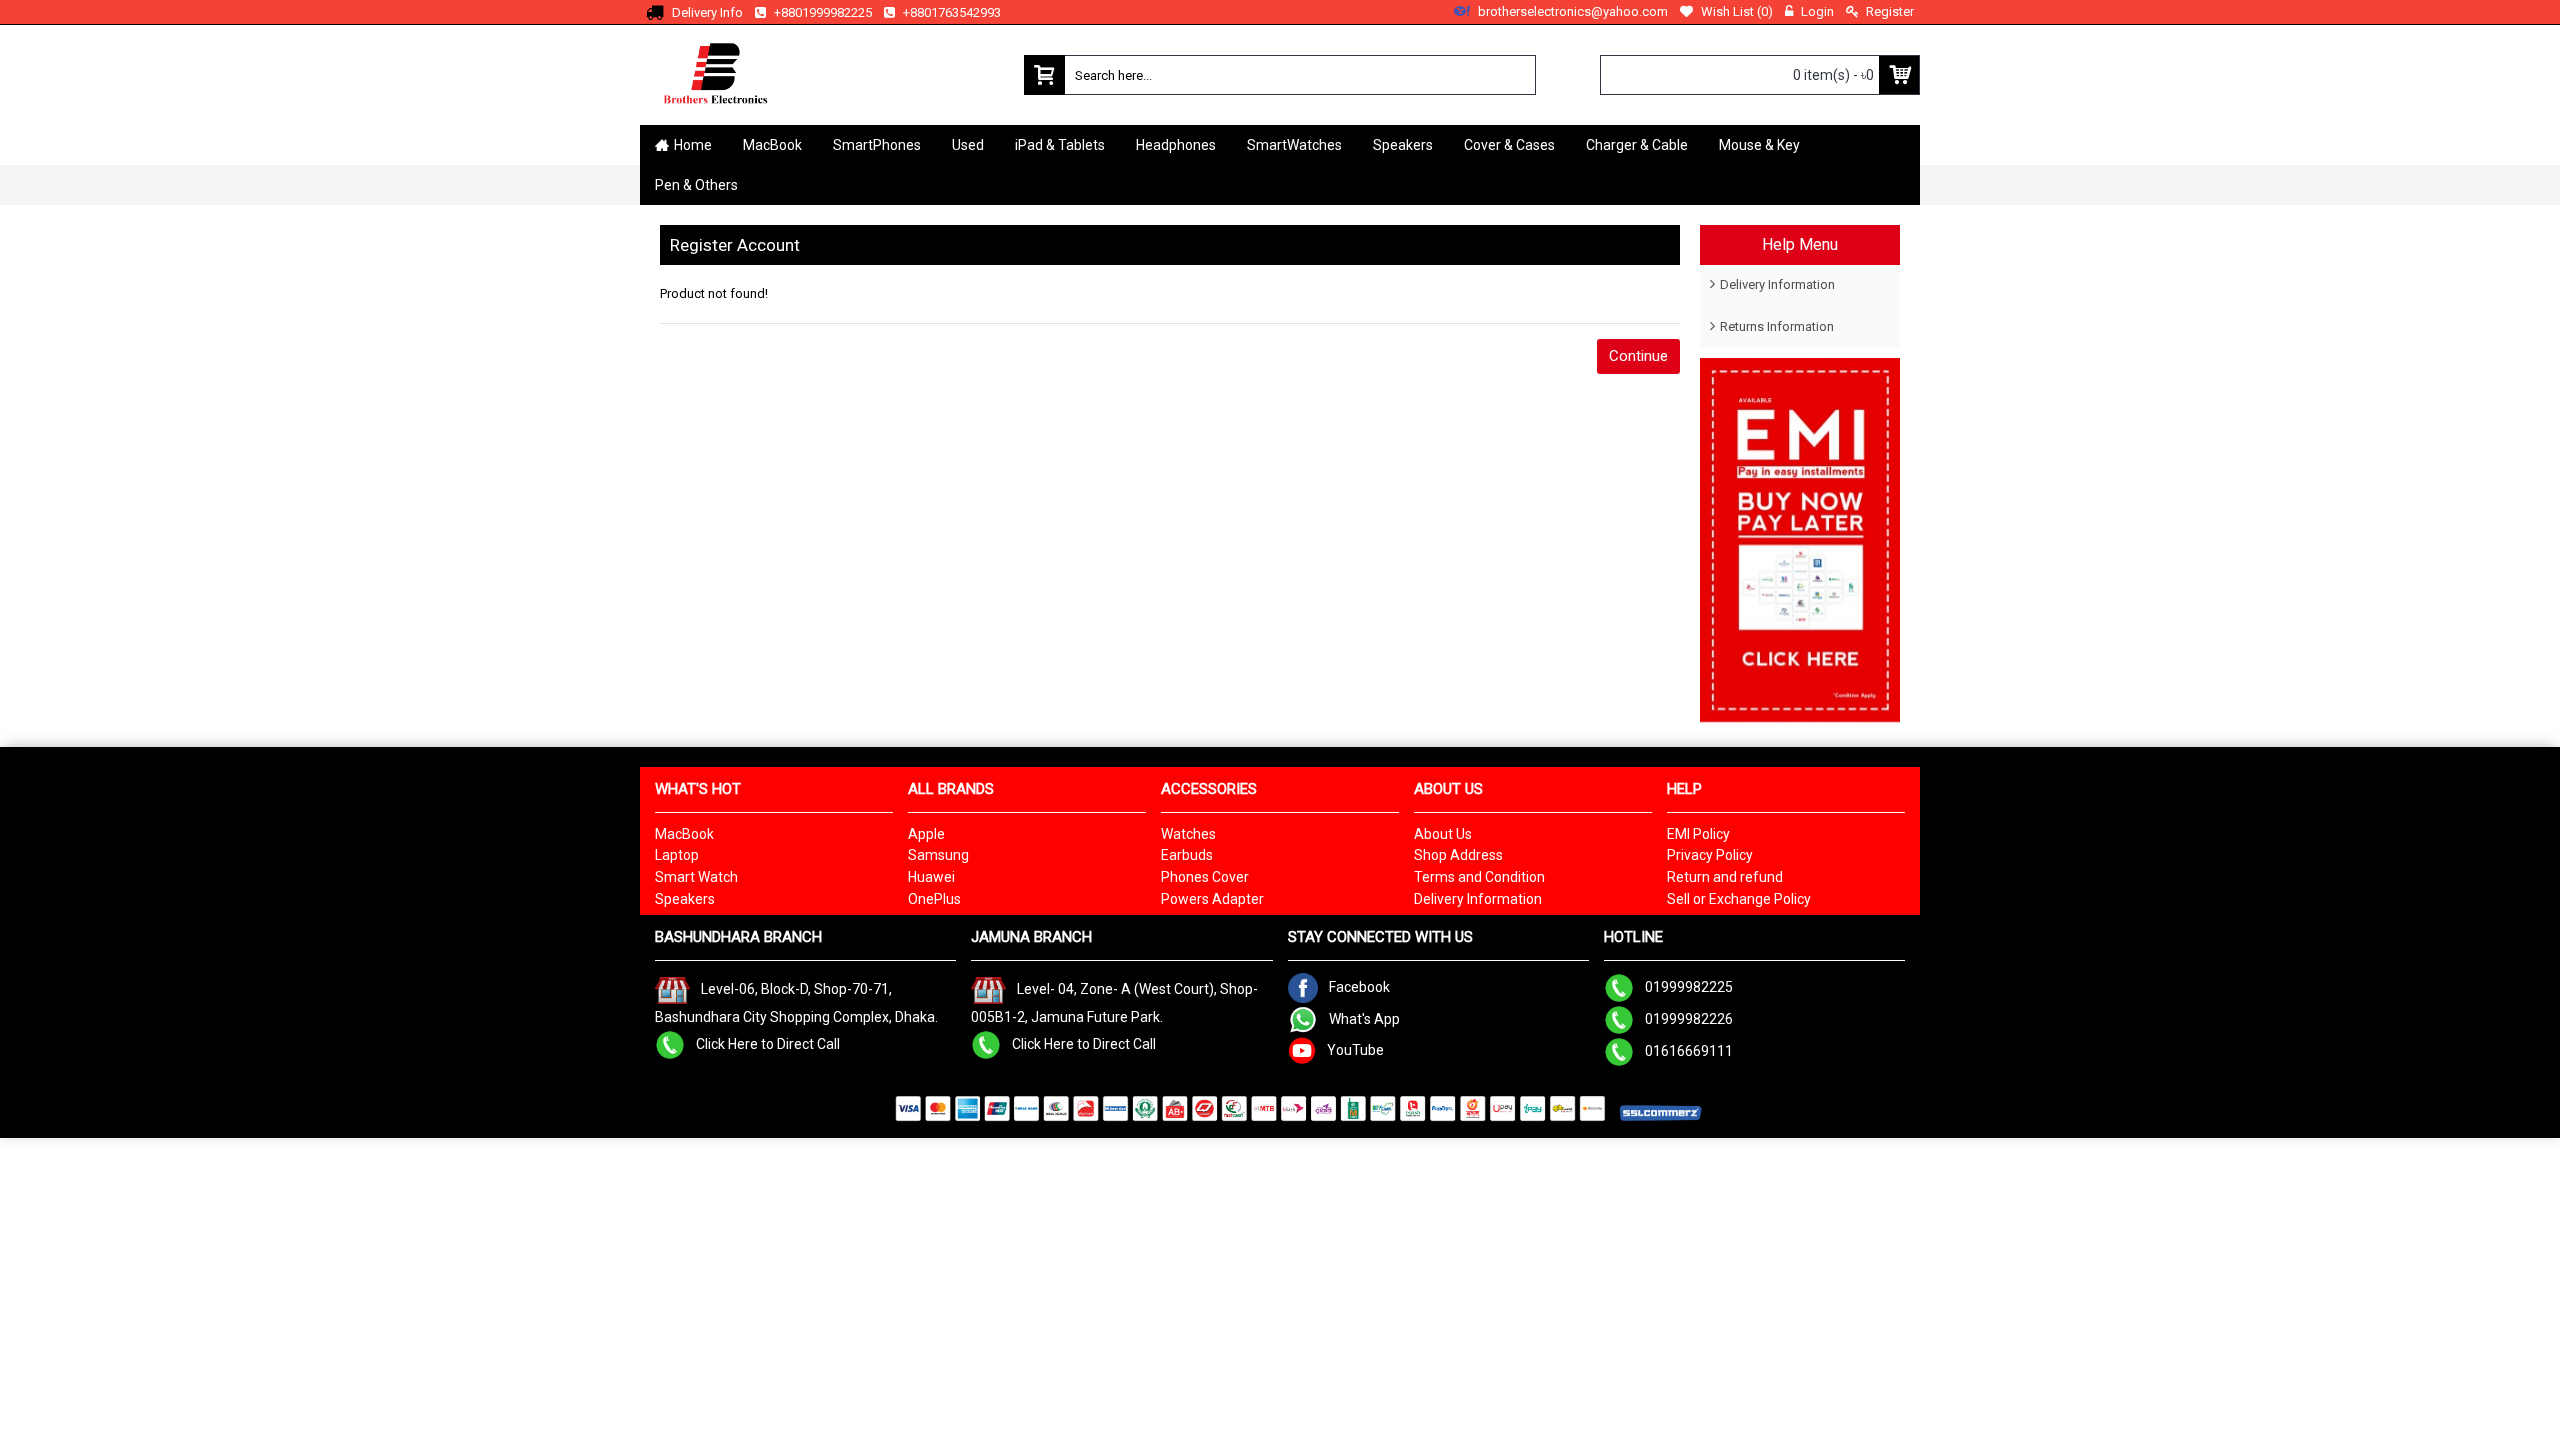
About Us (1443, 834)
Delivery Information (1777, 284)
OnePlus (934, 899)
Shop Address (1458, 855)
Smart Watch (696, 877)
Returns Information (1777, 326)
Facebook (1359, 987)
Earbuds (1187, 855)
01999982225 (1689, 987)
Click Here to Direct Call (768, 1043)
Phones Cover (1205, 877)
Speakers (685, 899)
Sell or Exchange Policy (1739, 899)
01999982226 (1689, 1019)
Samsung (938, 855)
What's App (1364, 1019)
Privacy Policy (1710, 855)
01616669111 (1689, 1051)
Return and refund (1725, 877)
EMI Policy (1698, 834)
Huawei (931, 877)
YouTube (1355, 1050)
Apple (926, 834)
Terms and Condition (1479, 877)
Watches (1188, 834)
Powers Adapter (1212, 899)
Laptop (677, 855)
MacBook (684, 834)
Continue (1638, 356)
